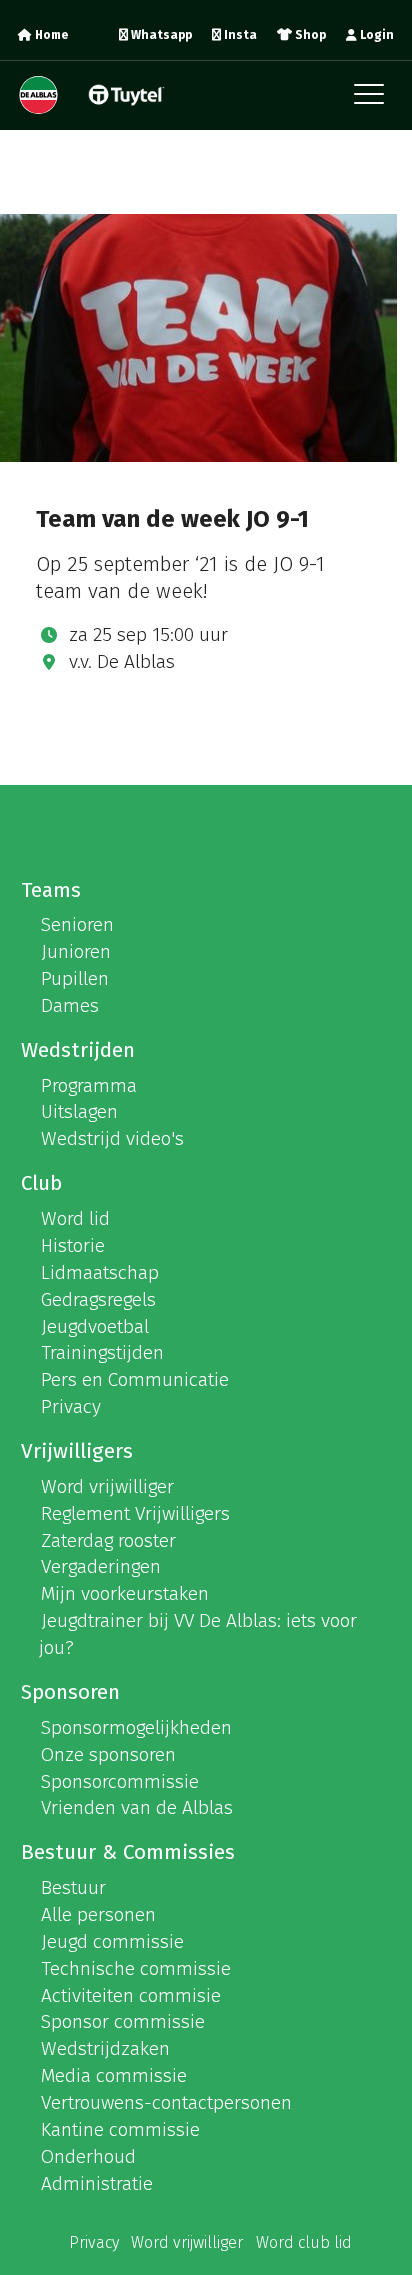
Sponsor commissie (123, 2021)
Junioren (76, 951)
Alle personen (98, 1914)
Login (375, 35)
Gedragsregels (98, 1299)
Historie (73, 1245)
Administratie (97, 2183)
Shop (309, 35)
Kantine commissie (120, 2129)
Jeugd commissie (112, 1941)
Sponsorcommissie (120, 1781)
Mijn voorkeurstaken (125, 1593)
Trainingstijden (102, 1352)
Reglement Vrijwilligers (135, 1513)
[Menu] (374, 100)
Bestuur (73, 1887)
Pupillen (75, 978)
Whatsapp (160, 35)
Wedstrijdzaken (105, 2048)
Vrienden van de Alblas (137, 1807)
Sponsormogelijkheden (136, 1727)
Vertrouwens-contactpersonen (166, 2102)
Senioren (77, 924)
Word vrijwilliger (107, 1486)
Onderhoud (88, 2156)
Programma (89, 1085)
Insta (239, 35)
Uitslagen (79, 1111)
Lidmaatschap (100, 1272)
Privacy (71, 1406)
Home (50, 35)
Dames (70, 1005)
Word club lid (304, 2242)
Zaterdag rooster (108, 1540)
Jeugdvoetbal (95, 1326)
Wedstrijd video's (112, 1138)
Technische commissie (136, 1968)
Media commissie (114, 2075)
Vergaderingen (101, 1566)
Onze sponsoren (108, 1754)
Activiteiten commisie (131, 1995)
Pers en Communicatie (135, 1379)
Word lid (75, 1218)
